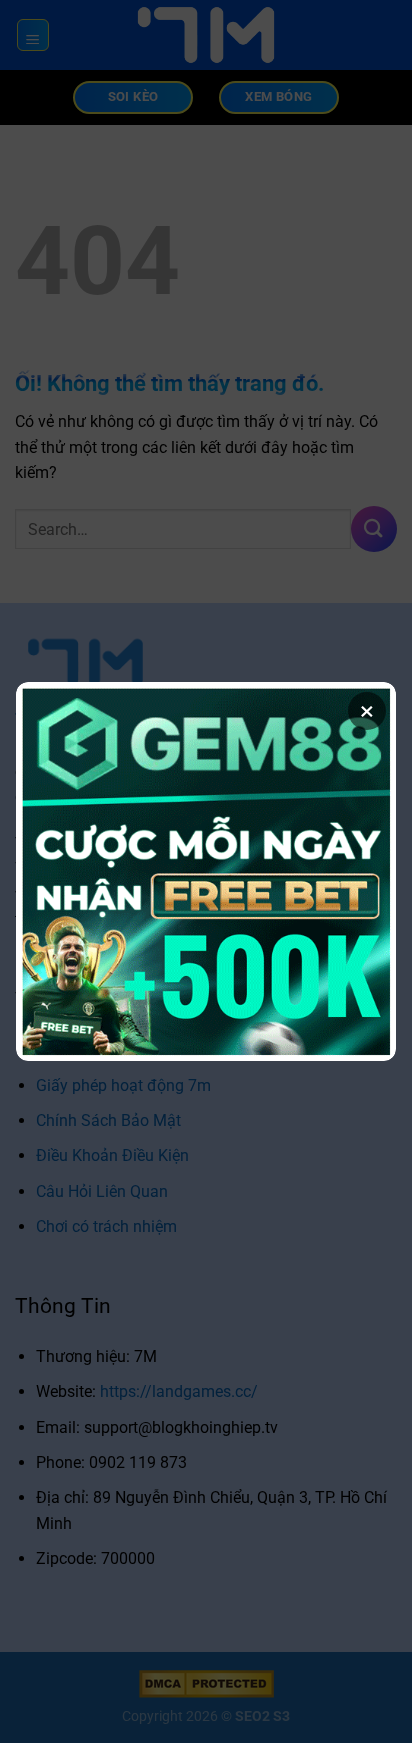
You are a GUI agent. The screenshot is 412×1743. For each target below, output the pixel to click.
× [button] (367, 711)
